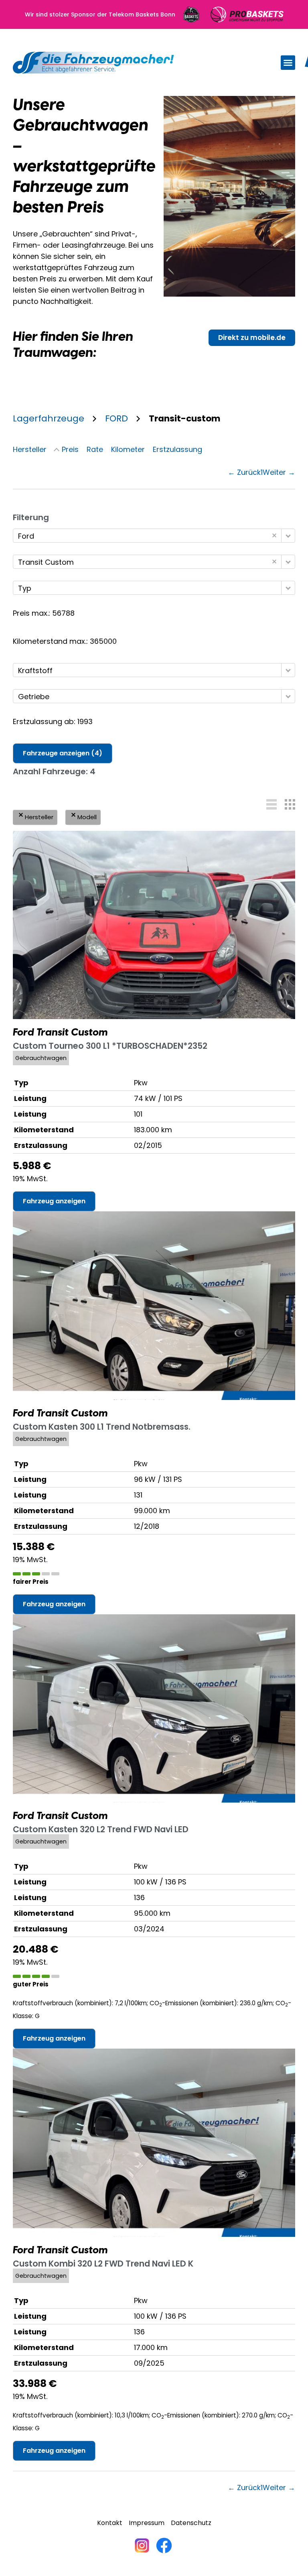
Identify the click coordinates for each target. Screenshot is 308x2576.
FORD (117, 418)
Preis (70, 449)
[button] (288, 63)
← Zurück (244, 472)
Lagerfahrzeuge (49, 418)
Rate (95, 449)
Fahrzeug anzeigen (54, 1201)
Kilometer (128, 449)
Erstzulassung (177, 449)
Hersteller (30, 449)
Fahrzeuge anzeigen (63, 753)
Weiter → (279, 472)
